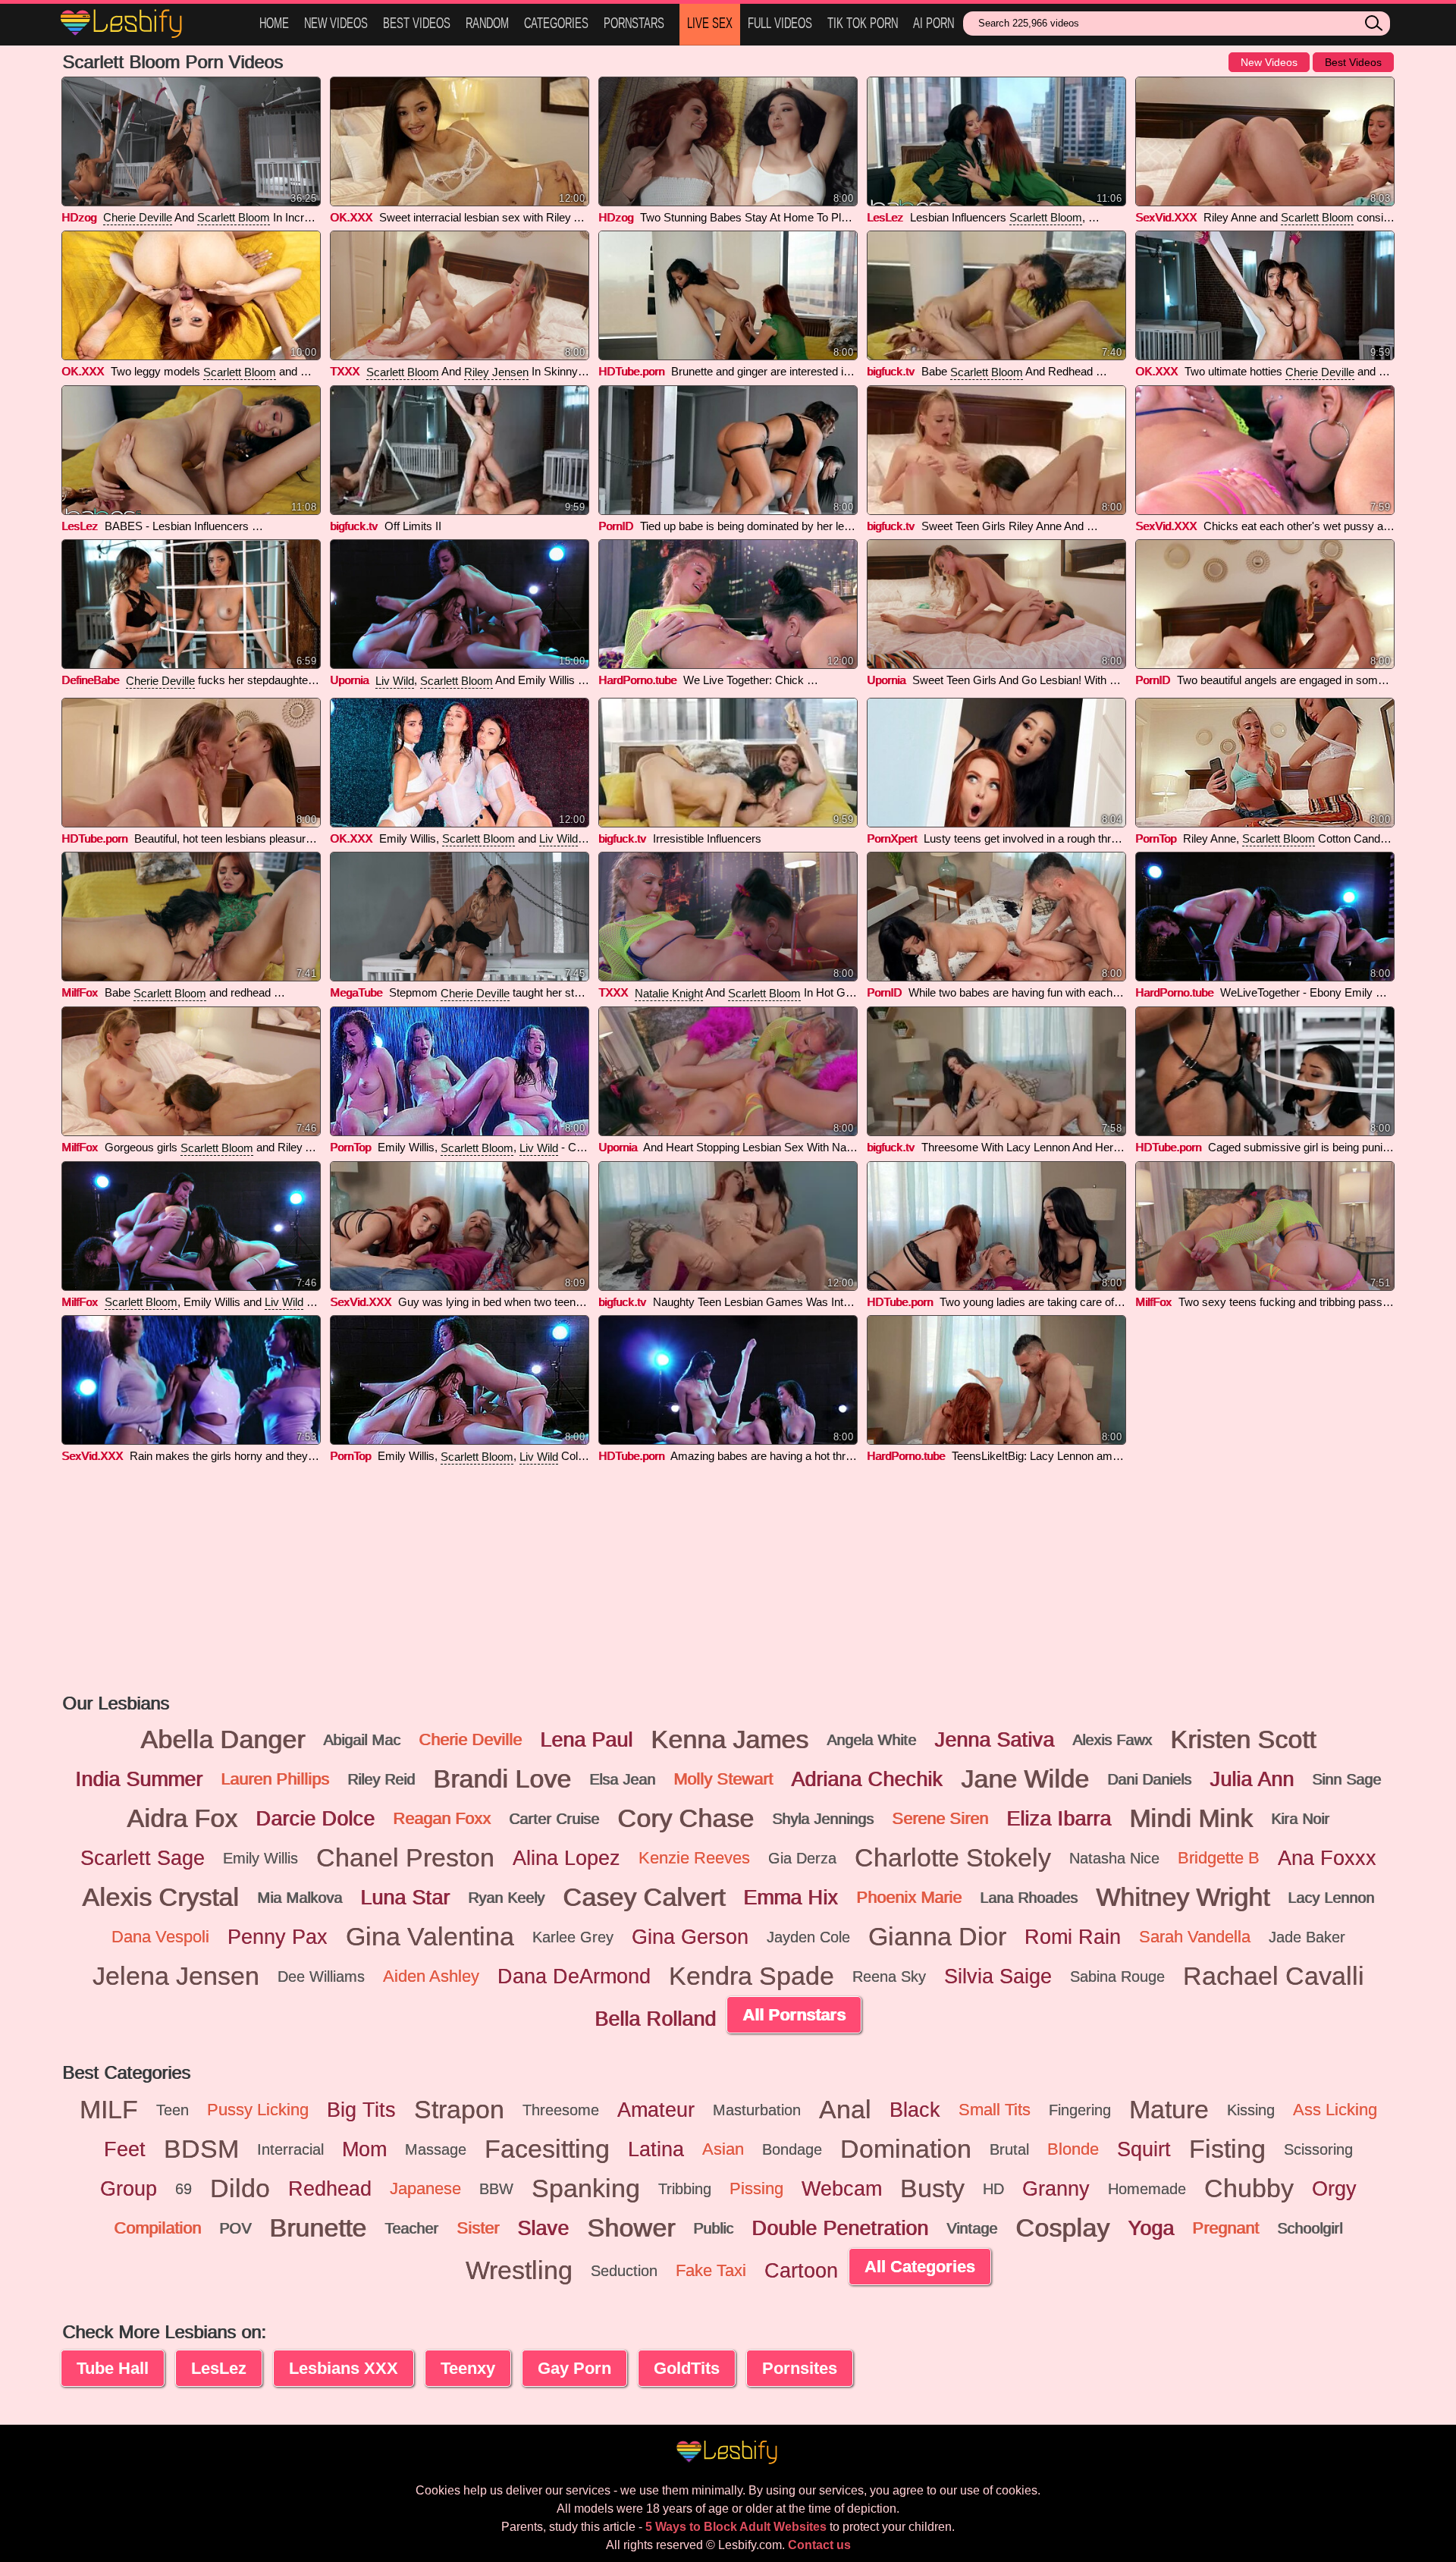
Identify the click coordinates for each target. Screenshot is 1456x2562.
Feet (125, 2149)
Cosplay (1062, 2228)
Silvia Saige (998, 1976)
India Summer (139, 1779)
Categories (556, 23)
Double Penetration (840, 2228)
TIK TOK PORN (863, 23)
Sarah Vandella (1195, 1937)
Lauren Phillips (275, 1779)
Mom (364, 2149)
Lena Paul (586, 1740)
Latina (656, 2149)
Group (129, 2189)
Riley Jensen (496, 372)
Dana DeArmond (574, 1976)
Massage (436, 2149)
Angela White (871, 1740)
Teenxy (468, 2368)
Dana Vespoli (160, 1937)
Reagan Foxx (442, 1818)
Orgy (1334, 2189)
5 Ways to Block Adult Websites (736, 2527)
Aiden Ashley (431, 1976)
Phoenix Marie (909, 1897)
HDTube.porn (631, 371)
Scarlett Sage (143, 1858)
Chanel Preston (405, 1858)
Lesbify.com (152, 25)
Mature (1169, 2110)
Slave (543, 2228)
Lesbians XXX (344, 2368)
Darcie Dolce (315, 1819)
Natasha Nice (1114, 1858)
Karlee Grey (573, 1937)
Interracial (290, 2149)
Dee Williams (321, 1976)
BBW (496, 2189)
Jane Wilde (1025, 1779)
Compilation (157, 2228)
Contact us (819, 2545)
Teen (173, 2110)
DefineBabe (90, 680)
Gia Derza (802, 1858)
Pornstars (634, 23)
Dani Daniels (1149, 1779)
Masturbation (757, 2110)
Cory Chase (686, 1819)
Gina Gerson (690, 1937)
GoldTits (687, 2368)
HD (993, 2189)
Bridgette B (1219, 1858)
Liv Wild (395, 681)
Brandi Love (502, 1779)
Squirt (1144, 2149)
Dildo (240, 2189)
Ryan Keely (506, 1898)
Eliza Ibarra (1059, 1819)
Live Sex (710, 23)
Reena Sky (889, 1976)
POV (235, 2228)
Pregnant (1225, 2228)
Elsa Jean (622, 1779)
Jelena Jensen (176, 1976)
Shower (631, 2228)
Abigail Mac (362, 1740)
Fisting (1227, 2149)
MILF (109, 2110)
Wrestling (519, 2271)
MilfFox (80, 992)
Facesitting (547, 2149)
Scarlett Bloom (234, 217)
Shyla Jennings (823, 1819)
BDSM (201, 2149)
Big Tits (361, 2110)
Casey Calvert (644, 1898)
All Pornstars (794, 2015)
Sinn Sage (1346, 1779)
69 (184, 2189)
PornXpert (892, 838)
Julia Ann (1252, 1779)
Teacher (411, 2228)
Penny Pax (278, 1937)
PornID (616, 526)
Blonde (1073, 2149)
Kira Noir (1300, 1819)
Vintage (972, 2228)
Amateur (656, 2110)
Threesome (561, 2110)
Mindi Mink (1191, 1819)
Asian (723, 2149)
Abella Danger (223, 1740)
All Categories (920, 2267)
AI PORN (934, 23)
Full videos (780, 23)
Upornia (349, 680)
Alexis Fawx (1112, 1740)
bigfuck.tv (891, 371)
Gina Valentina (430, 1937)
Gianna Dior (937, 1937)
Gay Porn (574, 2368)
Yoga (1151, 2228)
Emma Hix (791, 1898)
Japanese (425, 2188)
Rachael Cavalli (1274, 1976)
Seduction (624, 2271)
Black (915, 2110)
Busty (932, 2189)
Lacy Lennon (1331, 1898)
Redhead (330, 2189)
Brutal (1009, 2149)
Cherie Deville (138, 217)
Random (487, 23)
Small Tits (995, 2110)
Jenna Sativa (994, 1740)
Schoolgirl (1310, 2228)
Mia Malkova (300, 1898)
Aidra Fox (182, 1819)
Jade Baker (1307, 1937)
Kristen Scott (1243, 1740)
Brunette (318, 2228)
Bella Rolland (655, 2019)
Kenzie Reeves (694, 1858)
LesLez (885, 217)
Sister (478, 2228)
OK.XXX (351, 217)
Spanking (586, 2189)
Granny (1056, 2189)
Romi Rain (1073, 1937)
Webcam (842, 2189)
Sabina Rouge (1117, 1976)
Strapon (459, 2110)
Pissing (756, 2188)
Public (713, 2228)
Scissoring (1318, 2149)
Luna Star (405, 1898)
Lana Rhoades (1029, 1898)
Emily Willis (260, 1858)
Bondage (792, 2149)
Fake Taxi (711, 2270)
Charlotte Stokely (953, 1858)
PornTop (1156, 838)
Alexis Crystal (160, 1898)
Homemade (1147, 2189)
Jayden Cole (808, 1937)
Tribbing (685, 2189)
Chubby (1249, 2189)
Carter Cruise (554, 1819)
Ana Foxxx (1327, 1858)
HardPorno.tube (637, 680)
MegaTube (356, 992)
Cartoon (801, 2271)
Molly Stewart (723, 1779)
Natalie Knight (669, 993)
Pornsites (800, 2368)
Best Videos (417, 23)
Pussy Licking (258, 2110)
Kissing (1251, 2110)
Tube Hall (113, 2368)
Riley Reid (381, 1779)
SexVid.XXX (1166, 217)
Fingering (1080, 2110)
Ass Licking (1335, 2110)
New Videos (336, 23)
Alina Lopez (566, 1858)
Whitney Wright (1183, 1898)
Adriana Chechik (867, 1779)
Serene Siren (940, 1818)
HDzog (79, 217)
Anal (845, 2110)
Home (274, 23)
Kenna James (730, 1740)
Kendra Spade (752, 1976)
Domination (906, 2149)
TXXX (345, 371)
